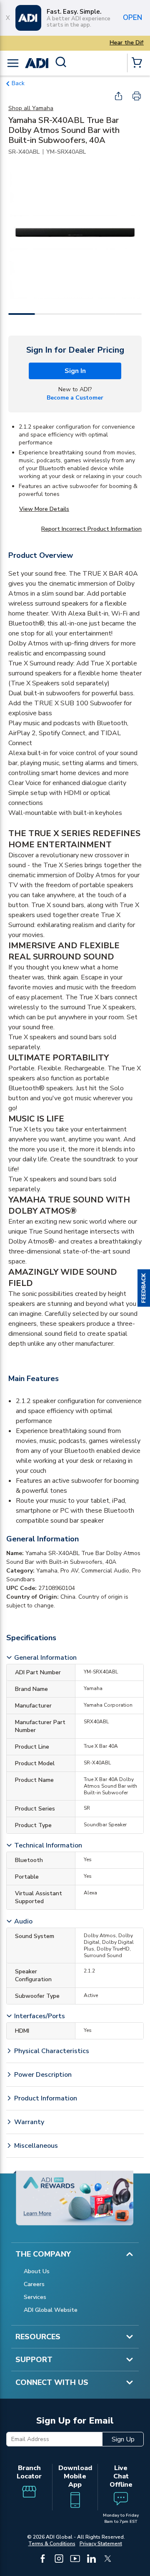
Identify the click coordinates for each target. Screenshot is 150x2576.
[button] (144, 1288)
